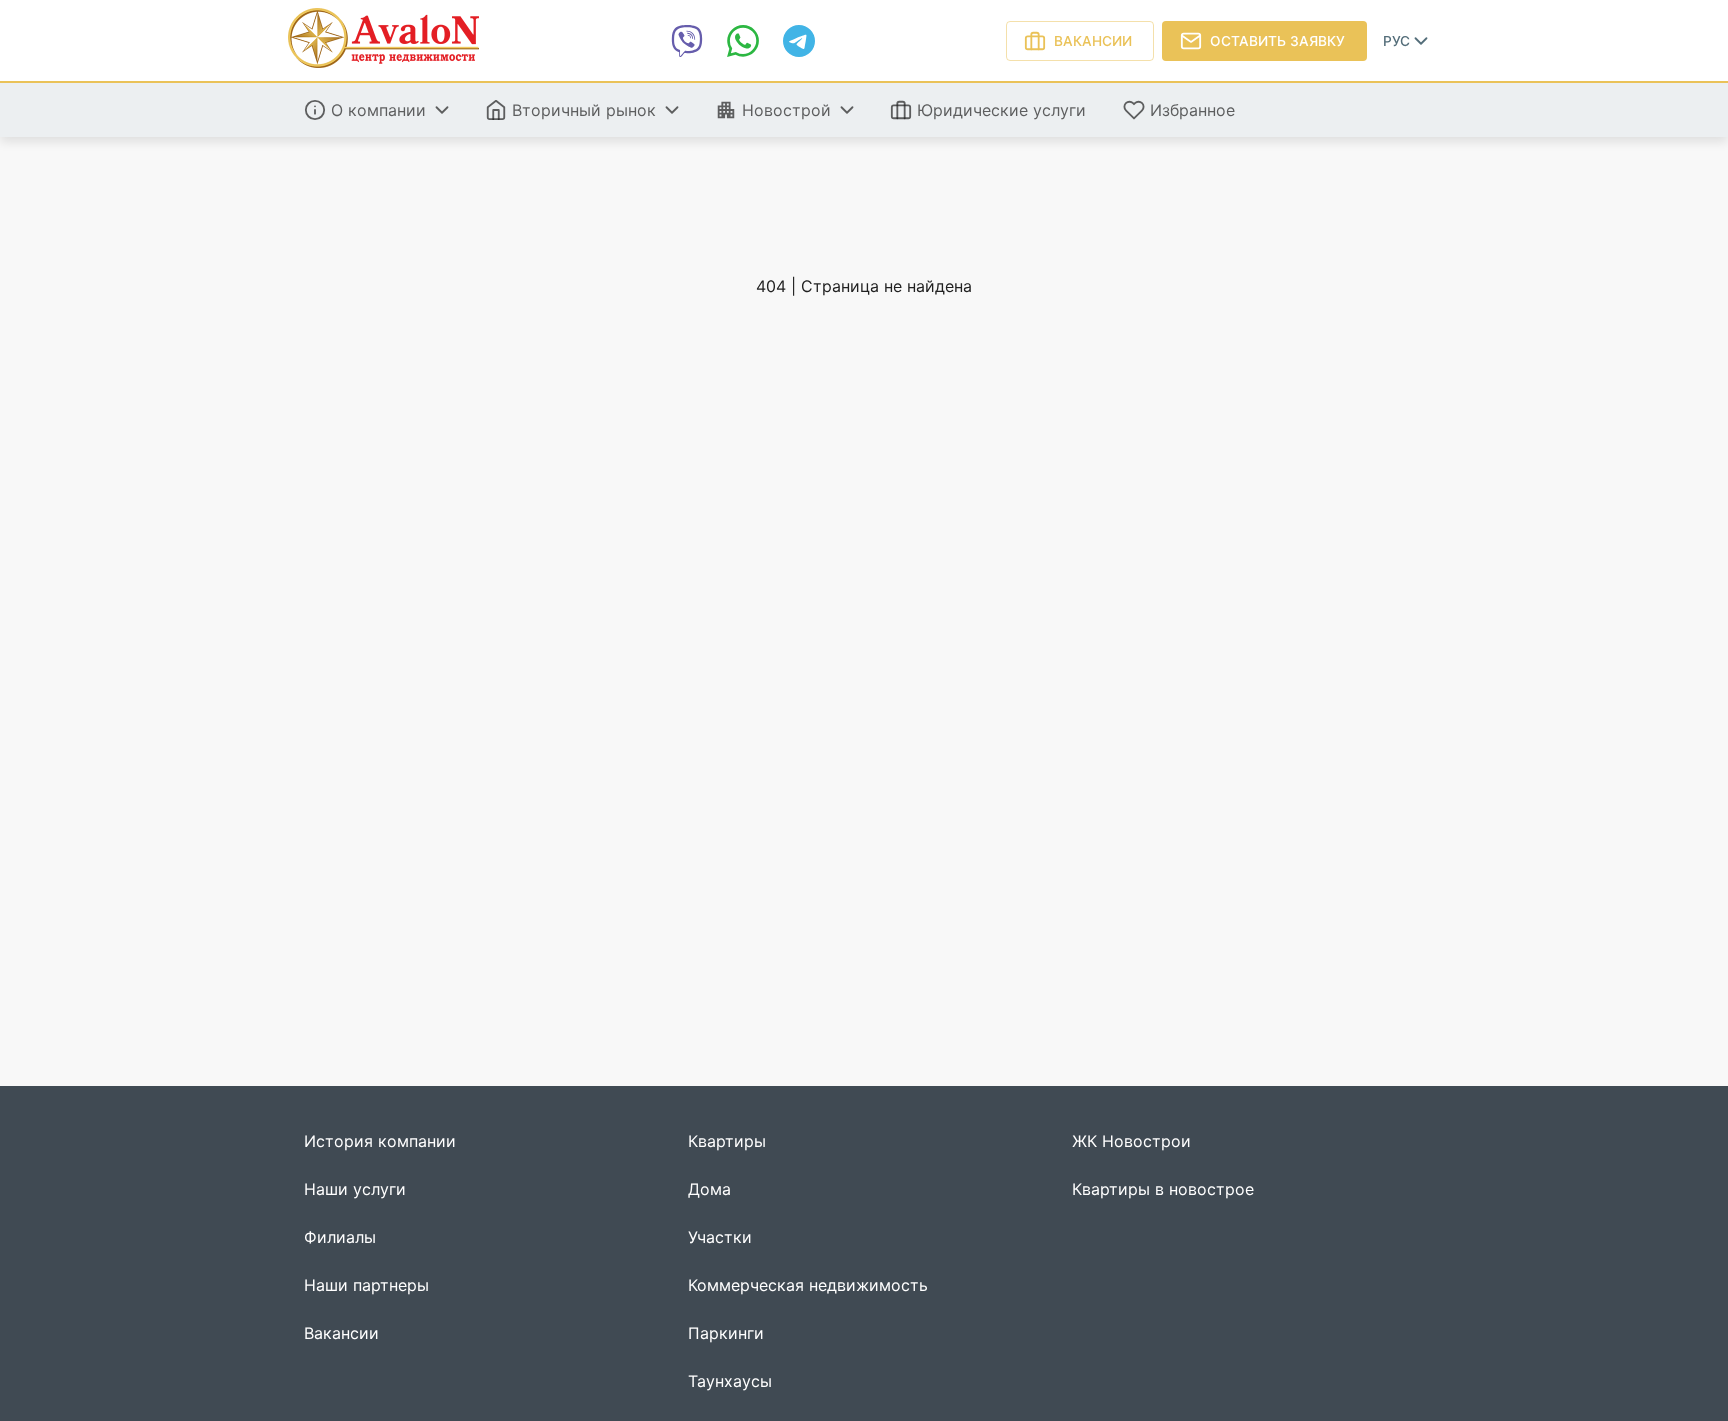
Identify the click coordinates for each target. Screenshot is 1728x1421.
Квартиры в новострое (1163, 1189)
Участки (720, 1237)
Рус (1396, 41)
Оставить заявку (1277, 41)
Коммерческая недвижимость (808, 1285)
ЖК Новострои (1131, 1141)
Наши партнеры (366, 1285)
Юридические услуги (1001, 110)
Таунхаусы (730, 1381)
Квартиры (727, 1141)
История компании (380, 1141)
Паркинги (726, 1333)
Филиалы (340, 1237)
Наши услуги (355, 1189)
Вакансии (1093, 41)
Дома (709, 1189)
